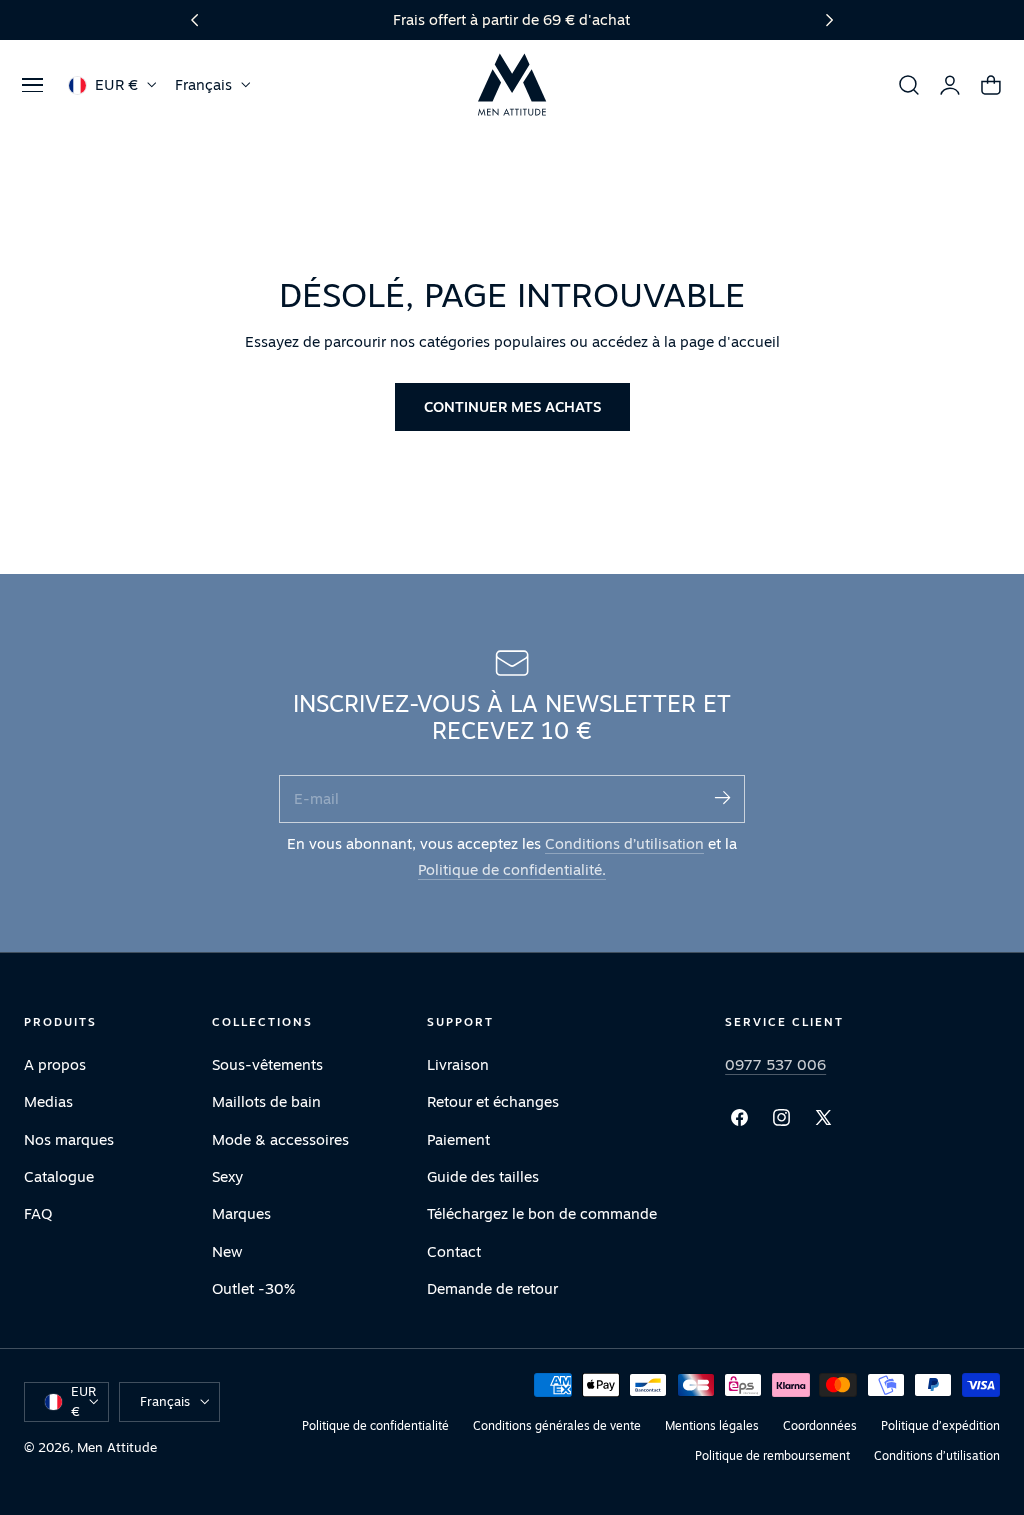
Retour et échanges (493, 1101)
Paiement (458, 1138)
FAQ (38, 1213)
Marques (241, 1213)
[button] (32, 85)
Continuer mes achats (512, 406)
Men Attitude (117, 1447)
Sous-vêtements (267, 1064)
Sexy (227, 1176)
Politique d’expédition (940, 1425)
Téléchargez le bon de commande (542, 1213)
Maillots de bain (266, 1101)
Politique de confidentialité (375, 1425)
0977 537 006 (775, 1064)
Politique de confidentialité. (512, 869)
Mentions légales (712, 1425)
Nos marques (69, 1138)
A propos (55, 1064)
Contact (454, 1250)
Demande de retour (492, 1288)
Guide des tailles (483, 1176)
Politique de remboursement (772, 1455)
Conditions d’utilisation (624, 843)
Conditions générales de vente (557, 1425)
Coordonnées (820, 1425)
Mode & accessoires (280, 1138)
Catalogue (59, 1176)
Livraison (458, 1064)
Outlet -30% (253, 1288)
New (227, 1250)
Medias (48, 1101)
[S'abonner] (722, 797)
